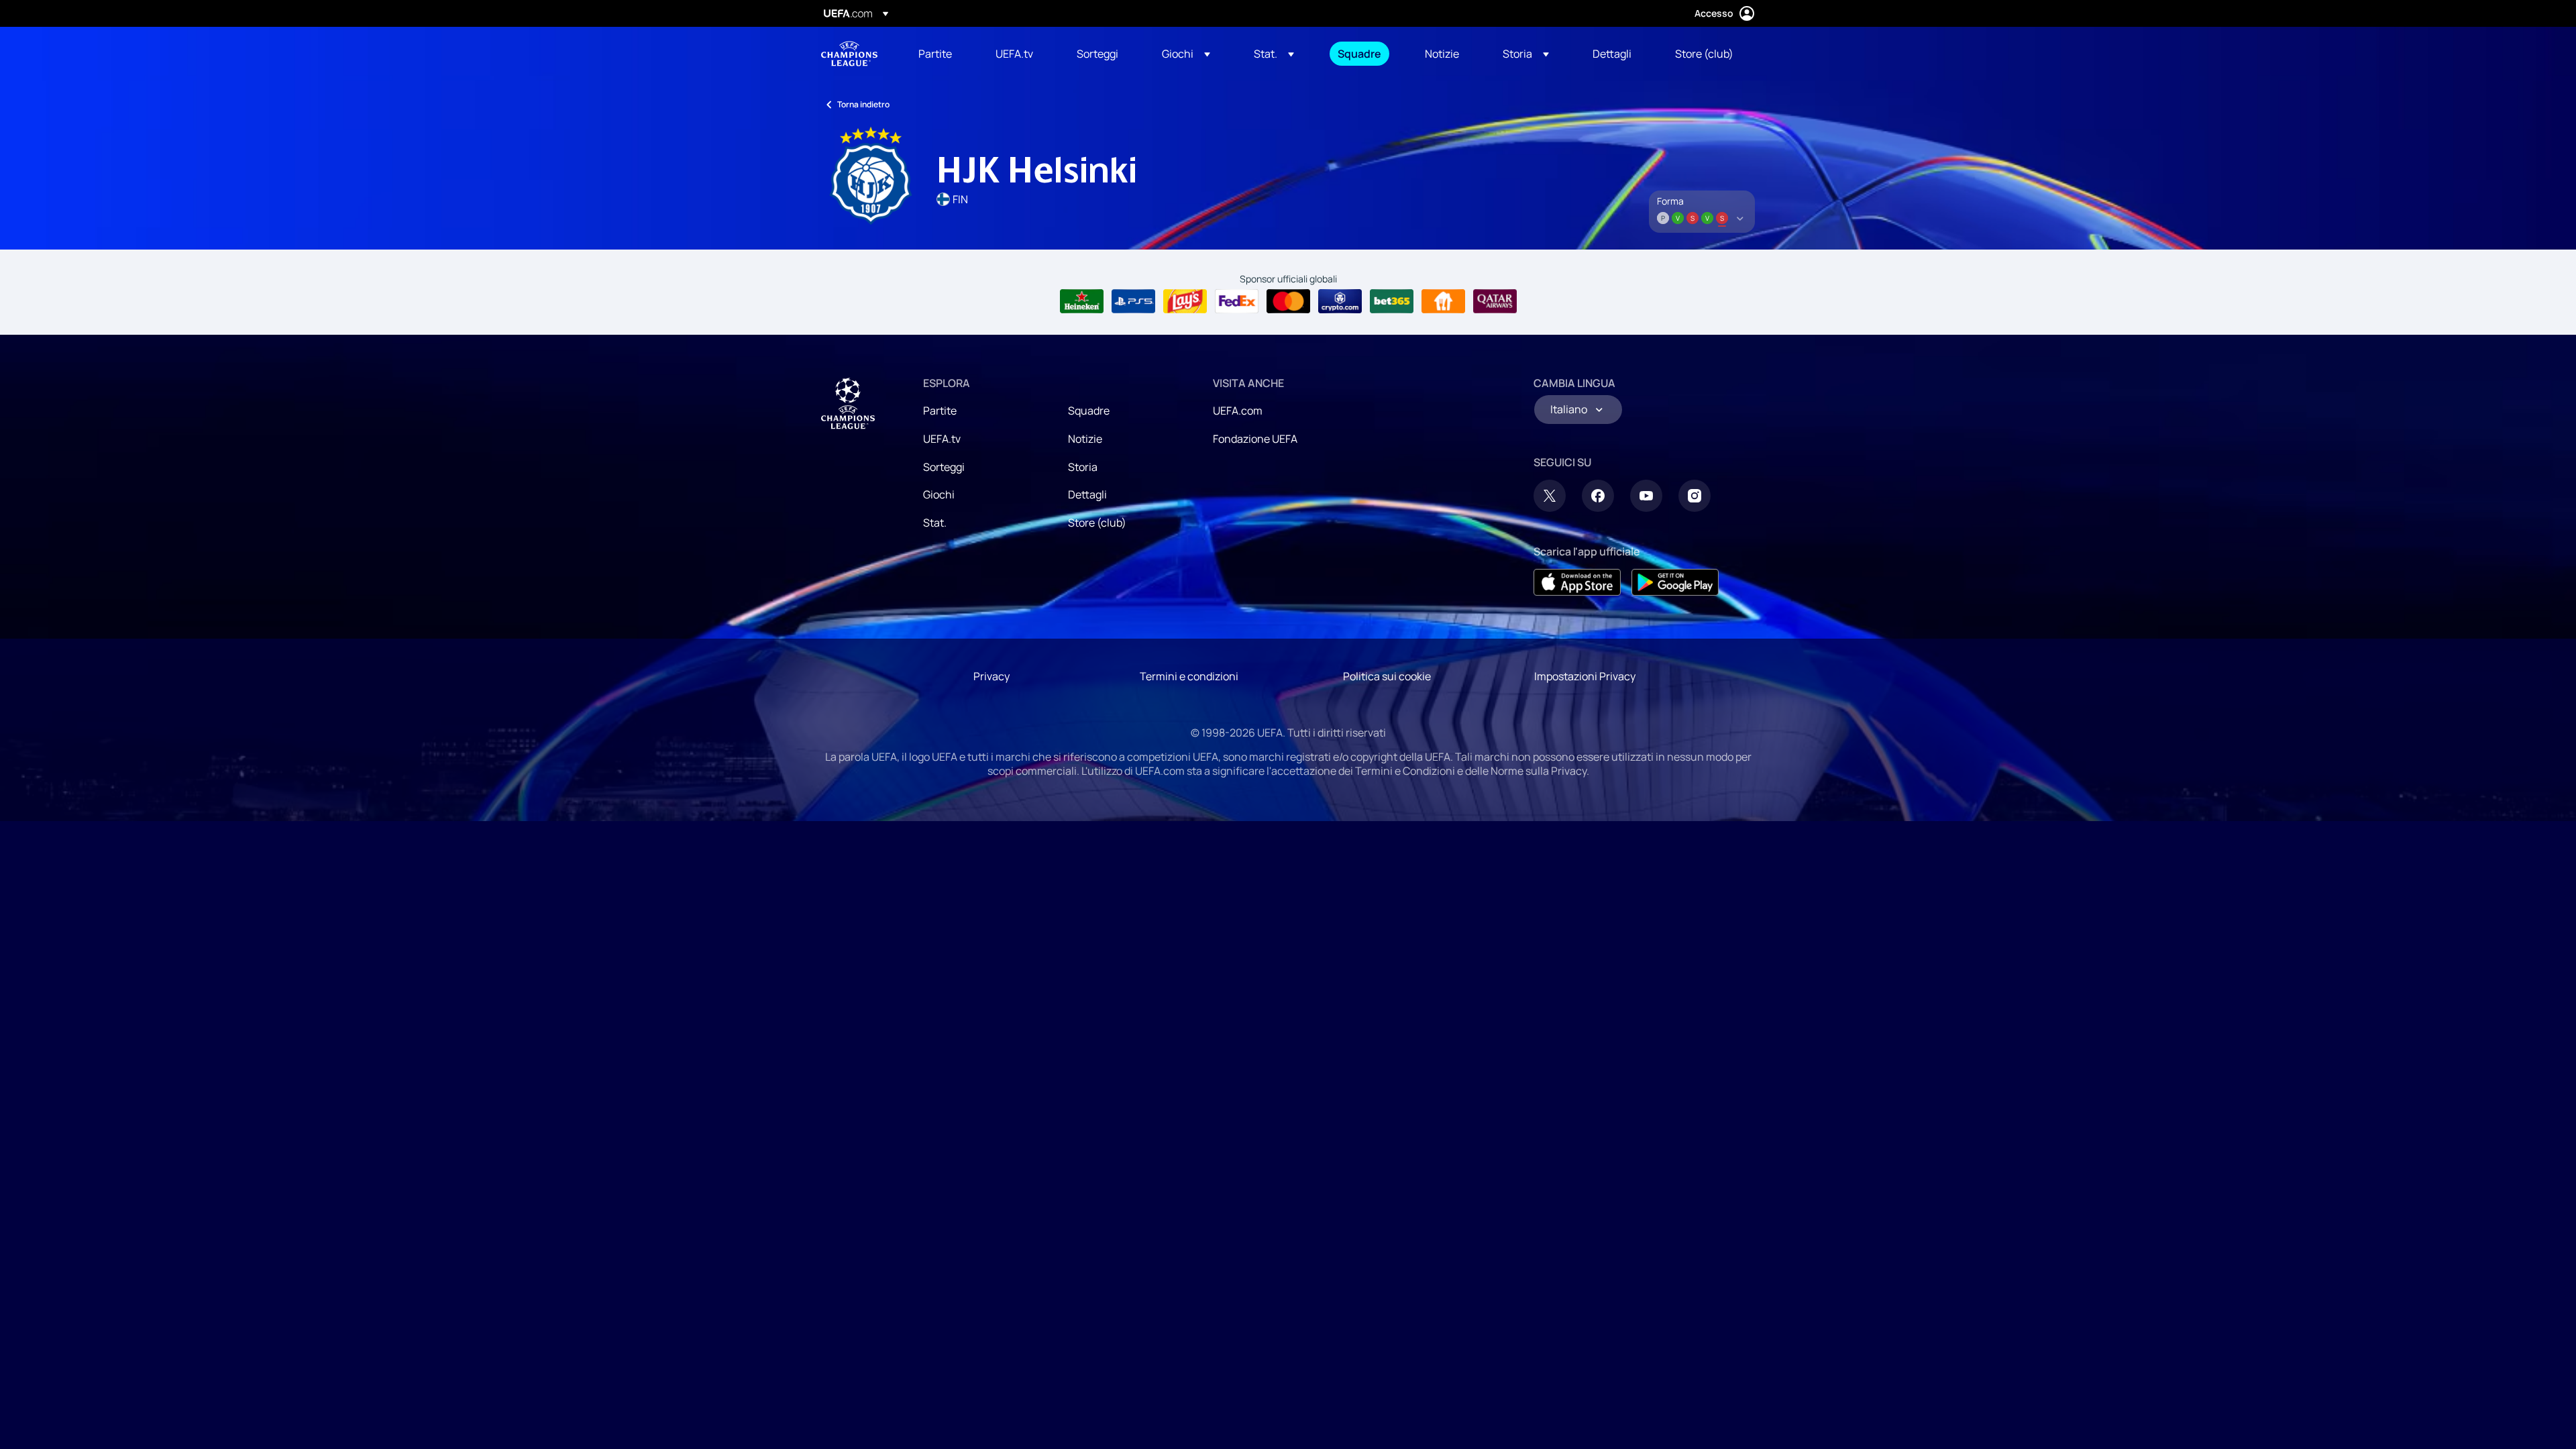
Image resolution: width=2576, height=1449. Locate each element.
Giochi (939, 494)
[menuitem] (940, 54)
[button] (1186, 54)
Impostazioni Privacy (1585, 676)
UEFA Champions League (849, 54)
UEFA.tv (942, 439)
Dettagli (1087, 494)
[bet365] (1392, 301)
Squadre (1089, 411)
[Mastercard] (1288, 301)
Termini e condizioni (1189, 676)
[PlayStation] (1133, 301)
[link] (935, 54)
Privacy (991, 676)
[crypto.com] (1340, 301)
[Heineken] (1082, 301)
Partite (940, 411)
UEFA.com (1238, 411)
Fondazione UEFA (1255, 439)
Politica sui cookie (1387, 676)
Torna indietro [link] (863, 104)
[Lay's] (1185, 301)
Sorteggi (944, 467)
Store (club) (1097, 523)
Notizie (1085, 439)
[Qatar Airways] (1495, 301)
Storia (1083, 467)
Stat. (935, 523)
